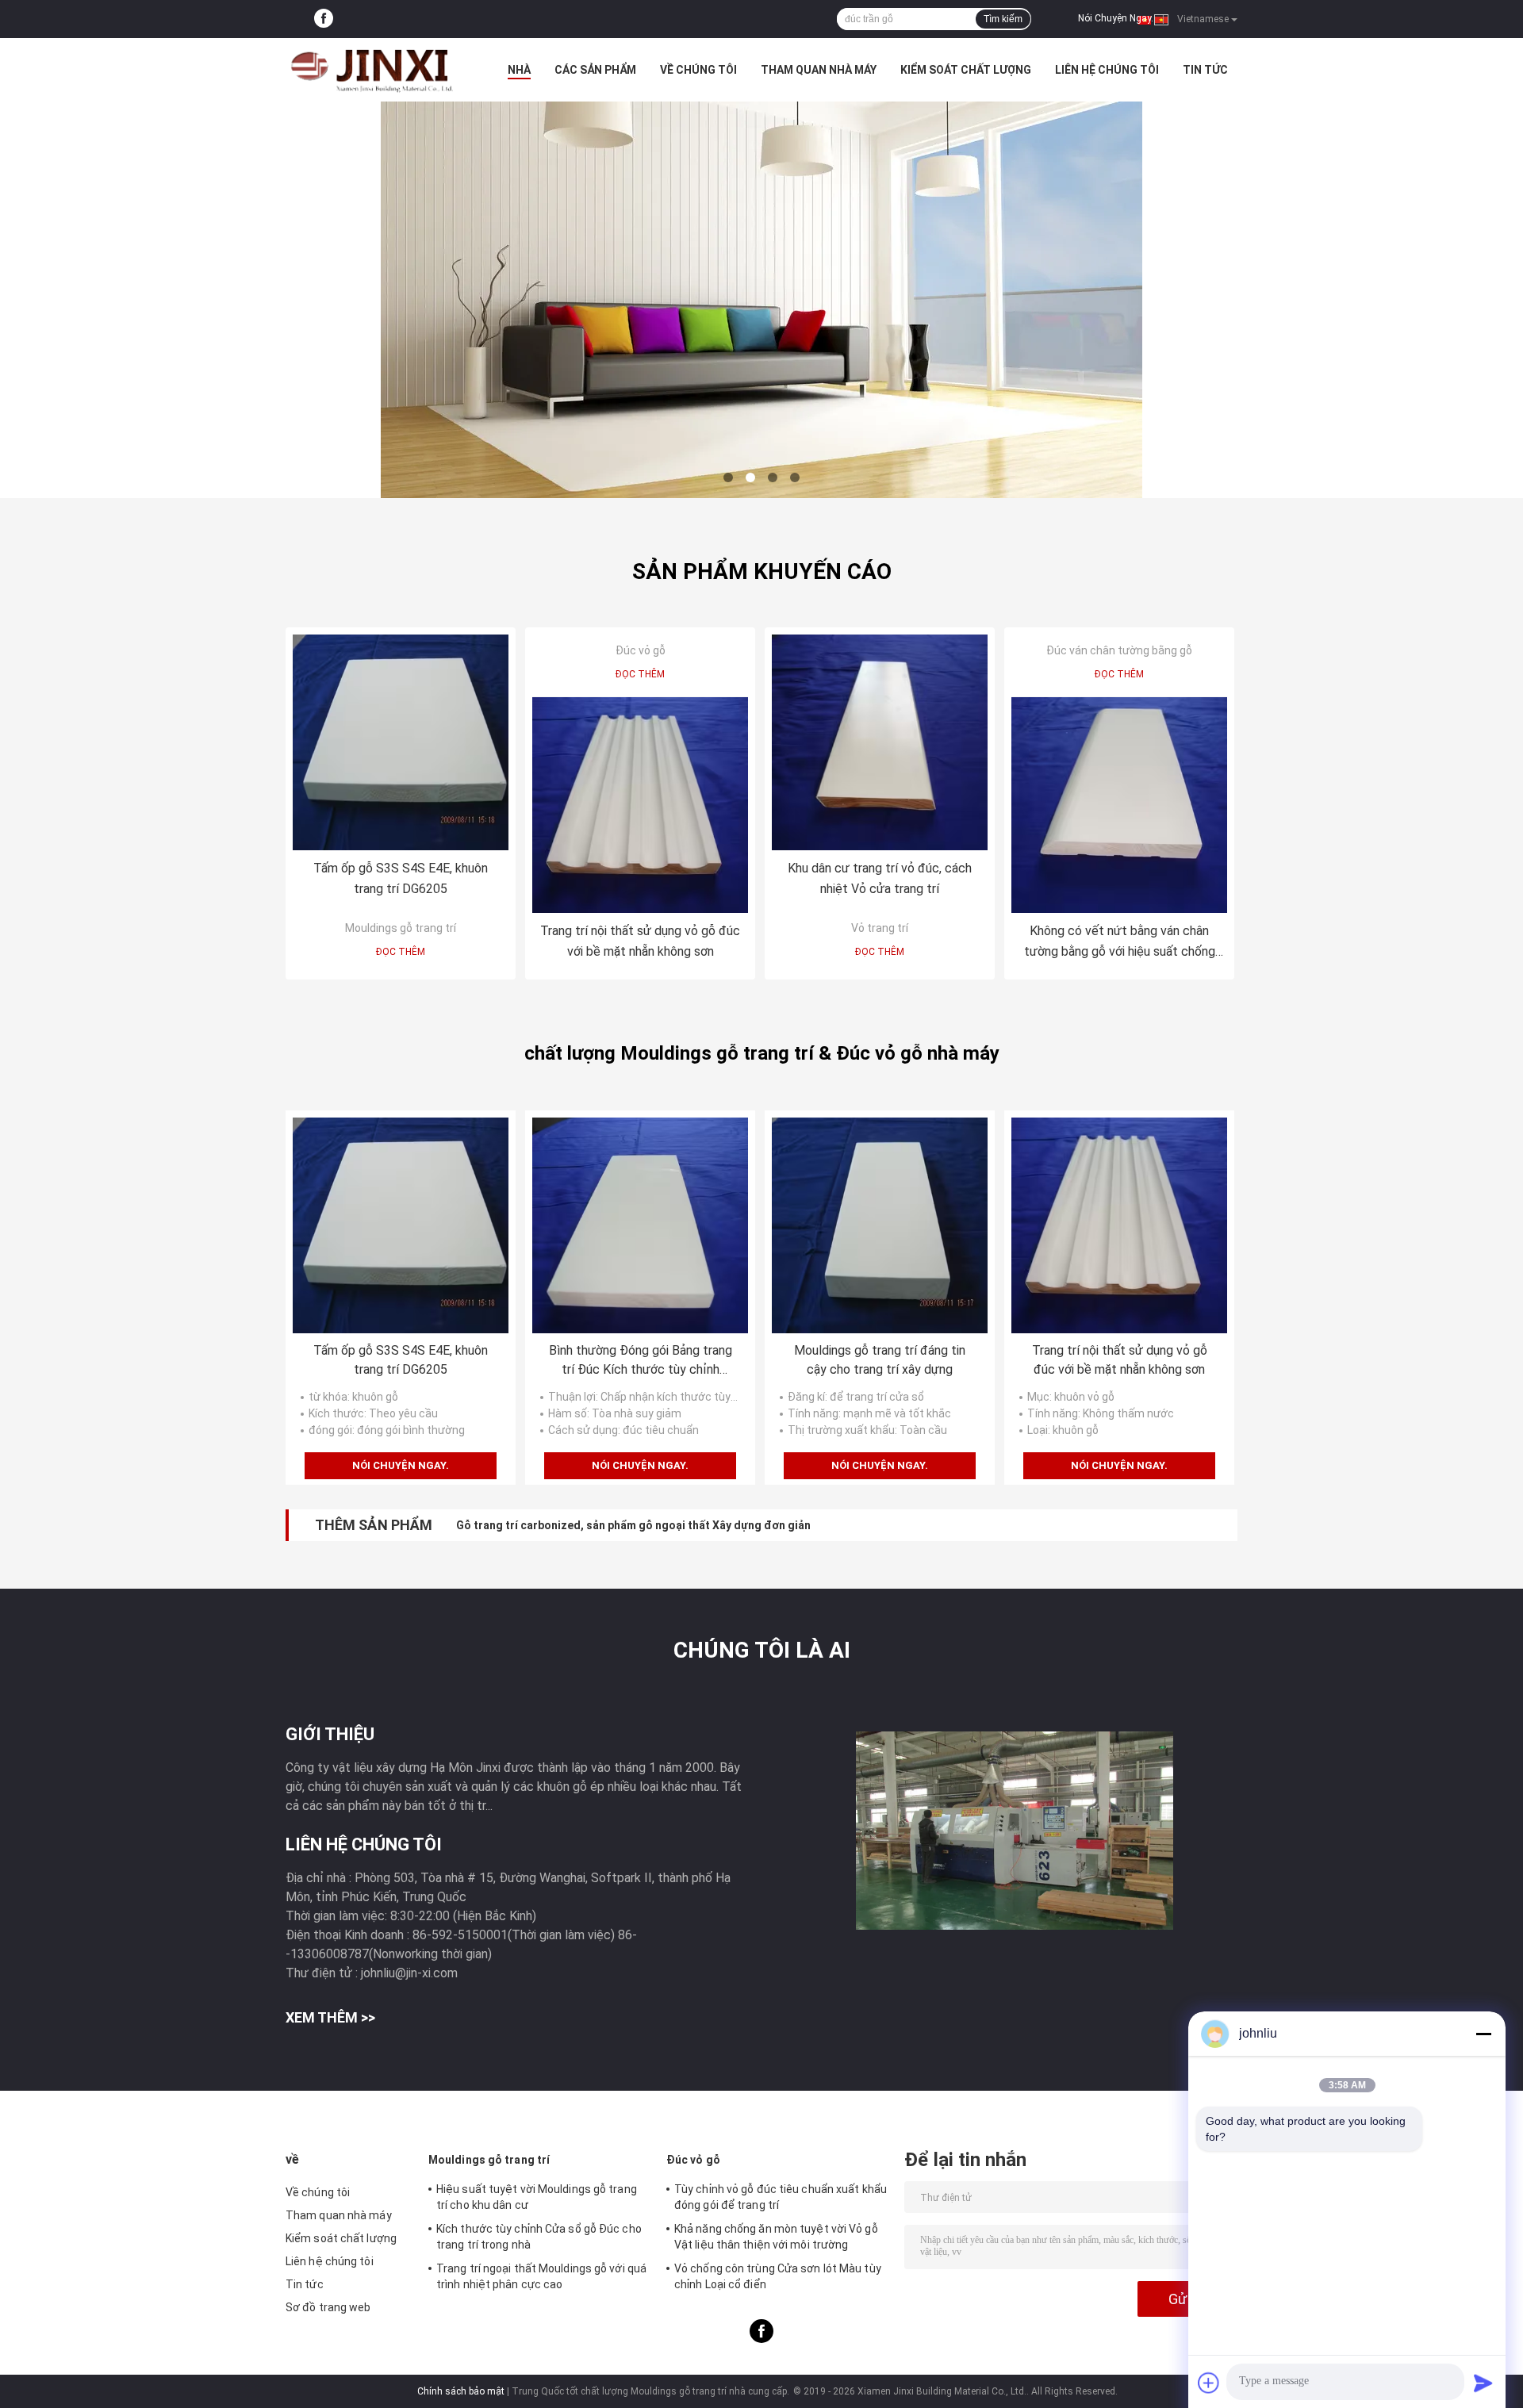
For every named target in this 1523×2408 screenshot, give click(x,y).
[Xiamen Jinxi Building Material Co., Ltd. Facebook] (324, 19)
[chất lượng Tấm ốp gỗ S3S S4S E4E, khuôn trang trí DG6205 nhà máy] (401, 742)
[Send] (1483, 2383)
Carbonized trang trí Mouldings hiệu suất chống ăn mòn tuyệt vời (627, 1525)
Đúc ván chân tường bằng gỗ (1119, 650)
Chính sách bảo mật (461, 2391)
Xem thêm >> (330, 2017)
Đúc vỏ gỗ (641, 650)
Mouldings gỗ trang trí (401, 928)
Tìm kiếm (1003, 19)
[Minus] (1483, 2034)
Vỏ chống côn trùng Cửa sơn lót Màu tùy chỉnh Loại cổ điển (778, 2276)
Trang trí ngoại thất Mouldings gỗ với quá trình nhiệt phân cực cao (541, 2276)
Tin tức (1205, 70)
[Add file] (1209, 2383)
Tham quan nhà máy (819, 70)
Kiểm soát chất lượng (966, 70)
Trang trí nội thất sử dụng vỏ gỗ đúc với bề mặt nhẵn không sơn (640, 941)
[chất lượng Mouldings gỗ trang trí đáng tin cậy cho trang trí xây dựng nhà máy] (880, 1225)
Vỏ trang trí (880, 928)
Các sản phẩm (595, 70)
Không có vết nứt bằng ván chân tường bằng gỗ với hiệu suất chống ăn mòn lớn (1120, 943)
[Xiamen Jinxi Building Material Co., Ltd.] (373, 70)
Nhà (519, 70)
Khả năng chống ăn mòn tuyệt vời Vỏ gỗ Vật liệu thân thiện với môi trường (776, 2237)
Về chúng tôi (698, 70)
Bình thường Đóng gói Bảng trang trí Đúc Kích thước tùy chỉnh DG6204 (641, 1361)
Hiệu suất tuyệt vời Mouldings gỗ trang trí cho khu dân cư (537, 2197)
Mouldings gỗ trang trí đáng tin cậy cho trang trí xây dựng (880, 1360)
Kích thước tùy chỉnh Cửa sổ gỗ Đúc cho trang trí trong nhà (539, 2237)
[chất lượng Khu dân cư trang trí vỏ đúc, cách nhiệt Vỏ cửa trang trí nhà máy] (880, 742)
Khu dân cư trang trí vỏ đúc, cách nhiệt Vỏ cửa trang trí (880, 878)
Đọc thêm (401, 952)
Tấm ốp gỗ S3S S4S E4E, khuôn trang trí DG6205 (401, 878)
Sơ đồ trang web (328, 2307)
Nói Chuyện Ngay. (1116, 18)
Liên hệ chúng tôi (1107, 70)
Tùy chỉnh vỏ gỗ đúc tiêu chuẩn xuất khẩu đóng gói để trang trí (781, 2197)
